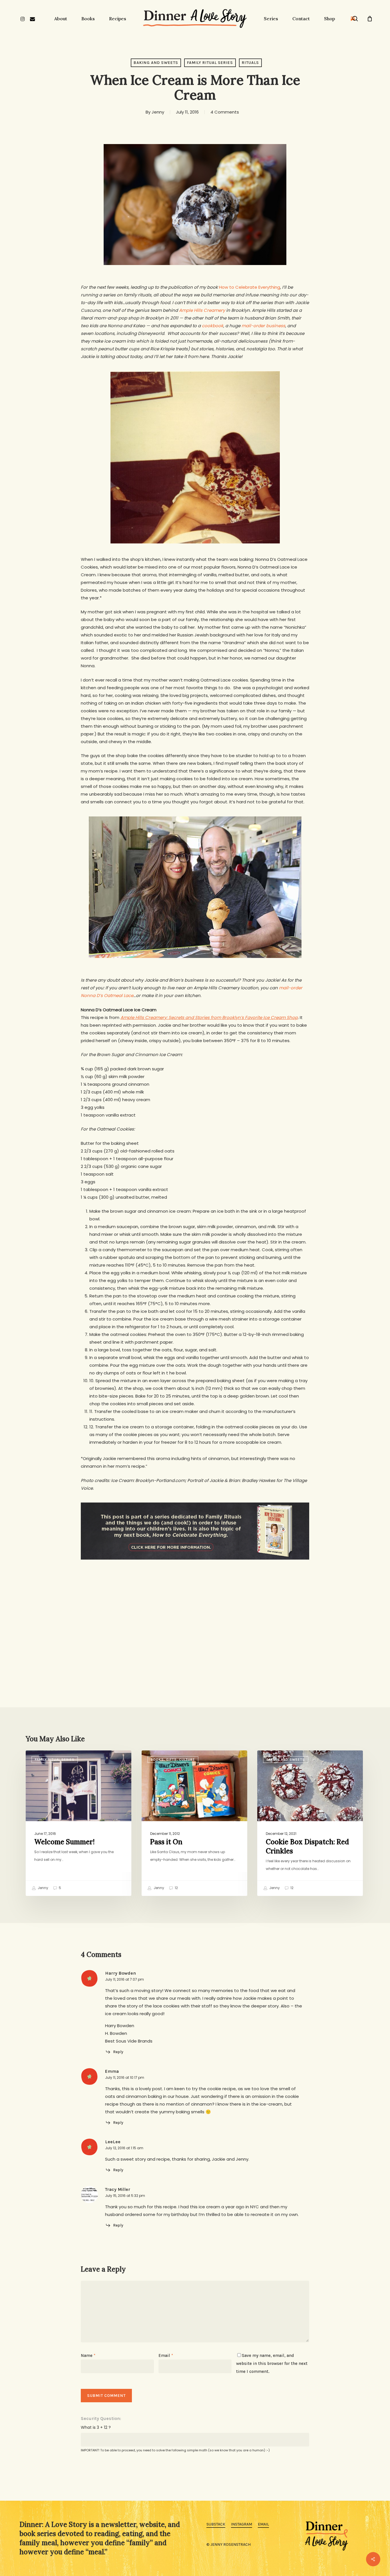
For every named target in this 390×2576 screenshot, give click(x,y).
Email (166, 2355)
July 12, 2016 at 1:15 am (124, 2148)
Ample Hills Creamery (202, 310)
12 (176, 1888)
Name (88, 2355)
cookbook (213, 326)
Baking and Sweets (156, 63)
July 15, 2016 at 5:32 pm (125, 2196)
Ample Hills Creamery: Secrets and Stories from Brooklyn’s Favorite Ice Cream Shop (209, 1017)
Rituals (250, 63)
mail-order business (263, 326)
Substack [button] (216, 2524)
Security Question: (101, 2418)
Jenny (158, 112)
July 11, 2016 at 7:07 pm (124, 1979)
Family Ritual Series (210, 63)
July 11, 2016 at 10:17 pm (125, 2077)
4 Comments (225, 112)
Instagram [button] (242, 2524)
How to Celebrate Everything (250, 287)
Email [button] (263, 2524)
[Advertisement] (195, 1613)
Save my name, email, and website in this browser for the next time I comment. (272, 2363)
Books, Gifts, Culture (173, 1760)
